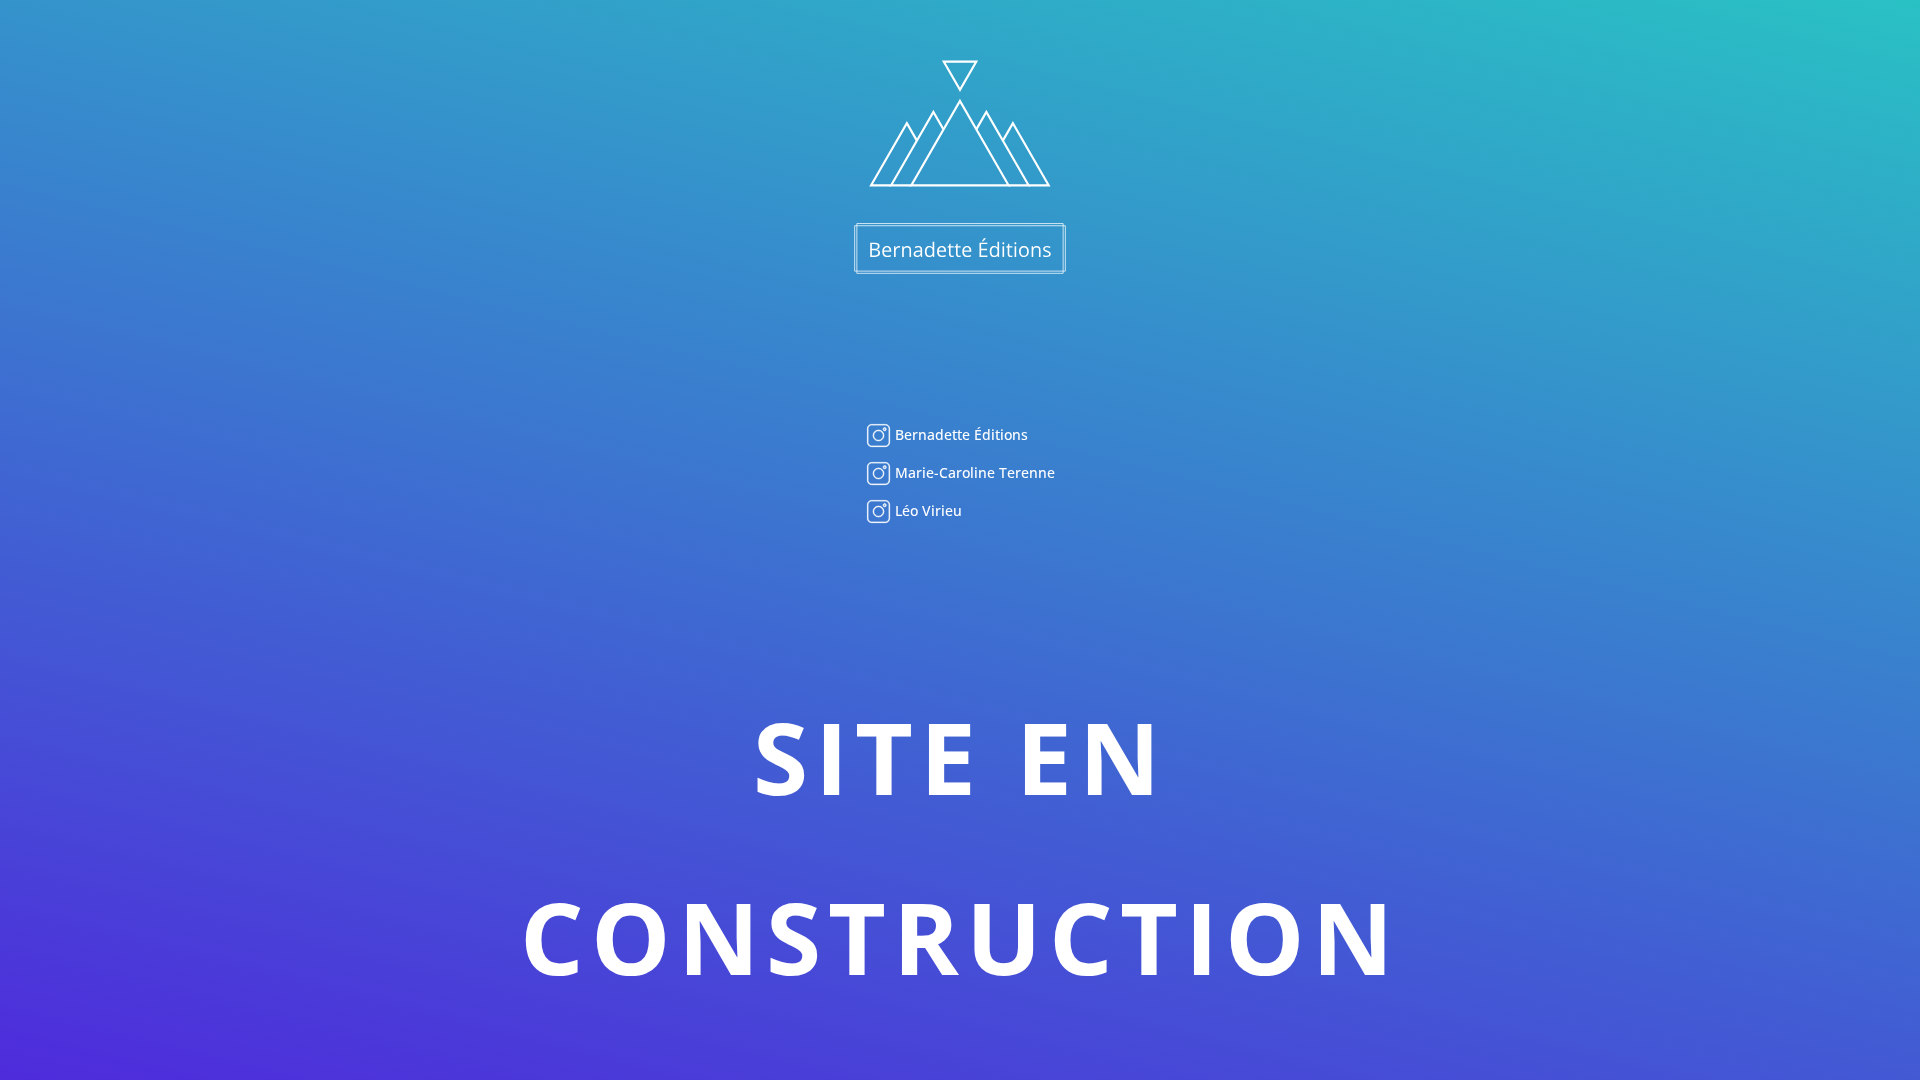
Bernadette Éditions (959, 434)
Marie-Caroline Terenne (973, 472)
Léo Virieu (926, 510)
